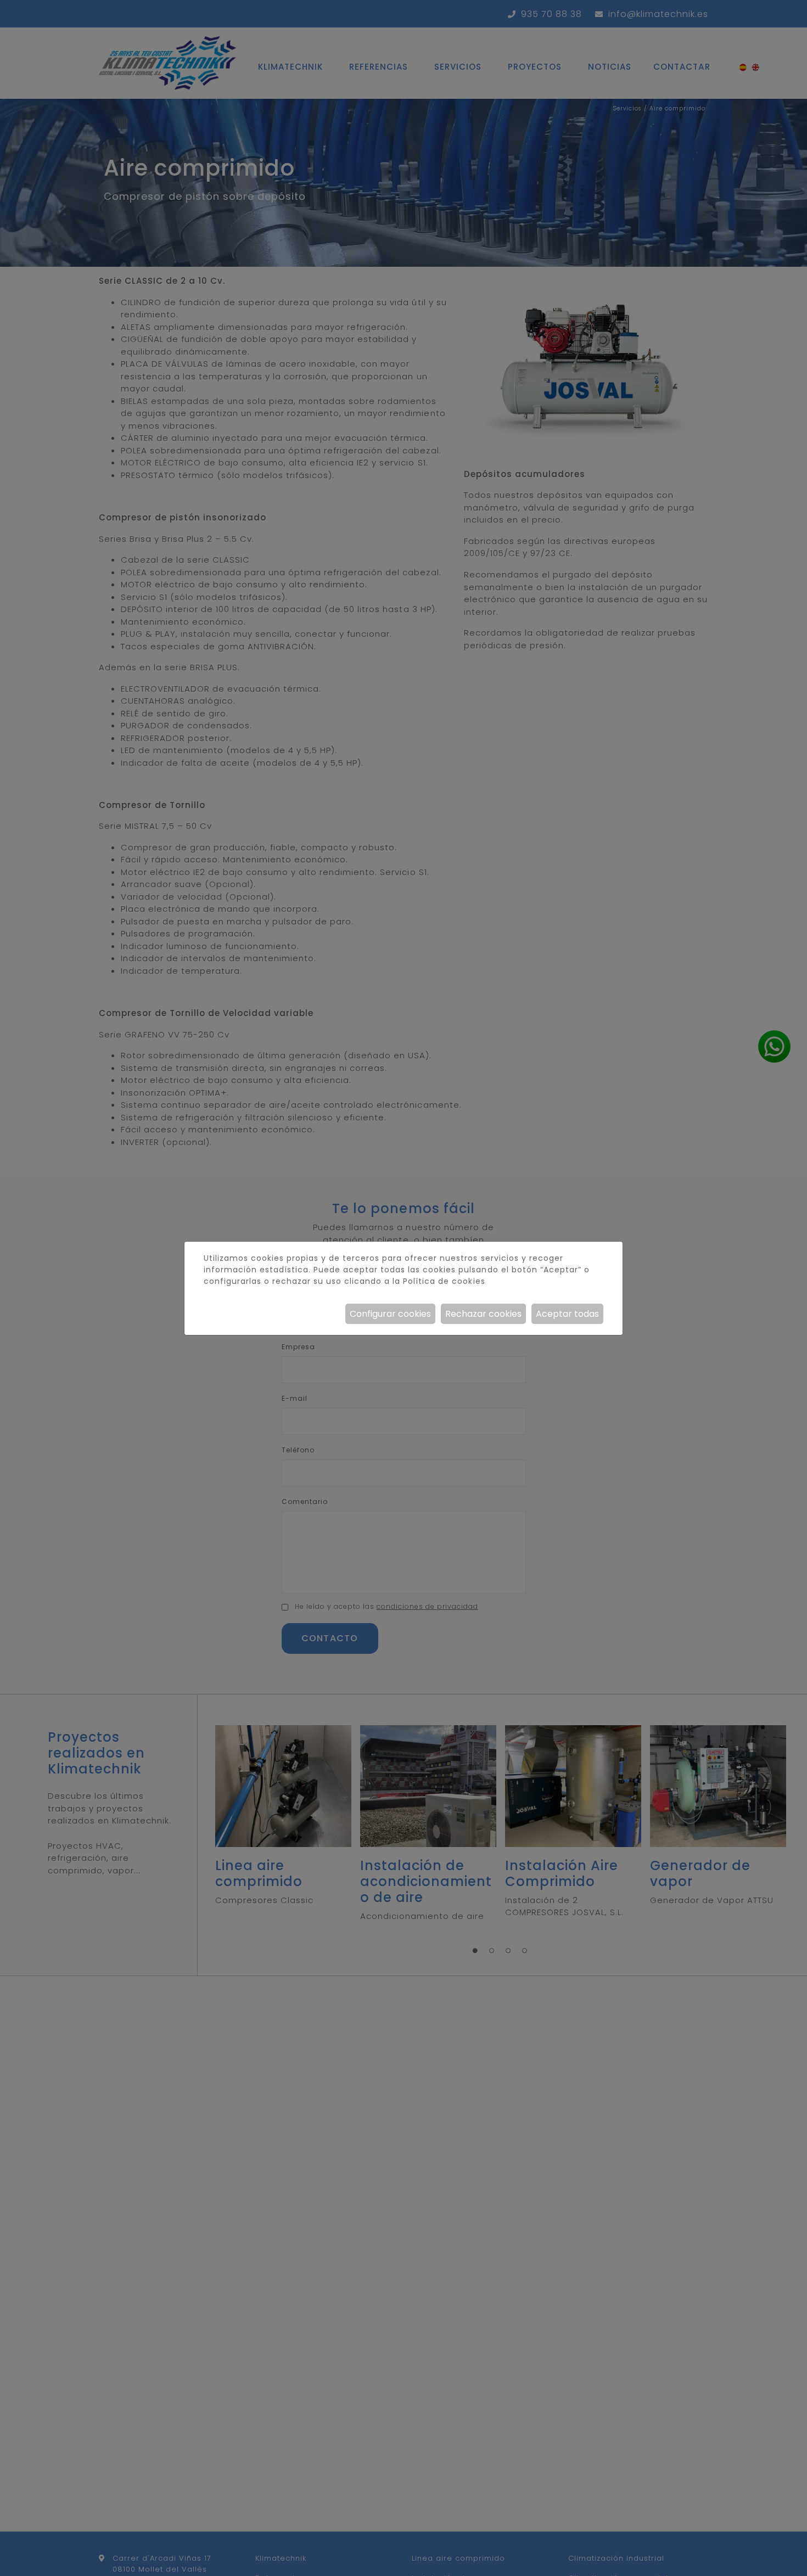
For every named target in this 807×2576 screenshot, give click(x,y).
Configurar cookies (390, 1314)
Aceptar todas (567, 1314)
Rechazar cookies (483, 1314)
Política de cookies (444, 1281)
